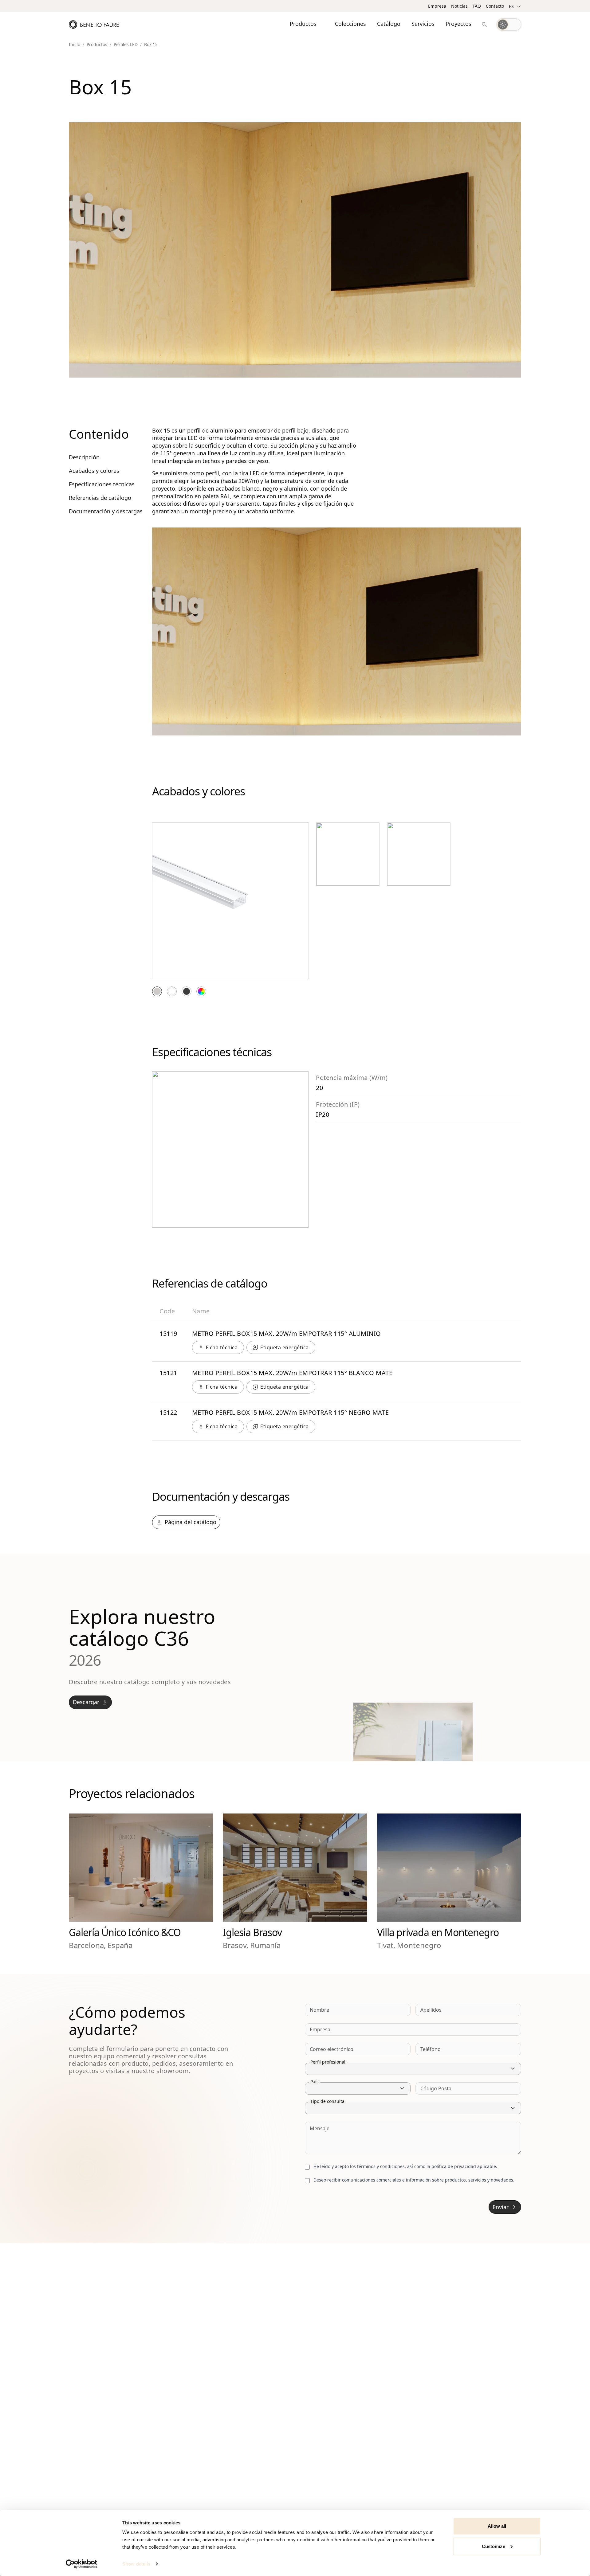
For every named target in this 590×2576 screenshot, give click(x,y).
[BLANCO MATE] (172, 991)
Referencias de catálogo (100, 498)
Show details (136, 2564)
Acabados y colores (94, 471)
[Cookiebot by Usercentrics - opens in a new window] (82, 2564)
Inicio (75, 45)
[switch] (509, 25)
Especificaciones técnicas (102, 484)
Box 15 (151, 45)
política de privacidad (454, 2166)
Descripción (84, 457)
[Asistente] (484, 25)
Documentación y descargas (106, 511)
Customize (494, 2546)
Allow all (497, 2526)
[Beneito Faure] (94, 25)
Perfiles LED (126, 45)
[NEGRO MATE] (187, 991)
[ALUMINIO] (157, 991)
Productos (97, 45)
